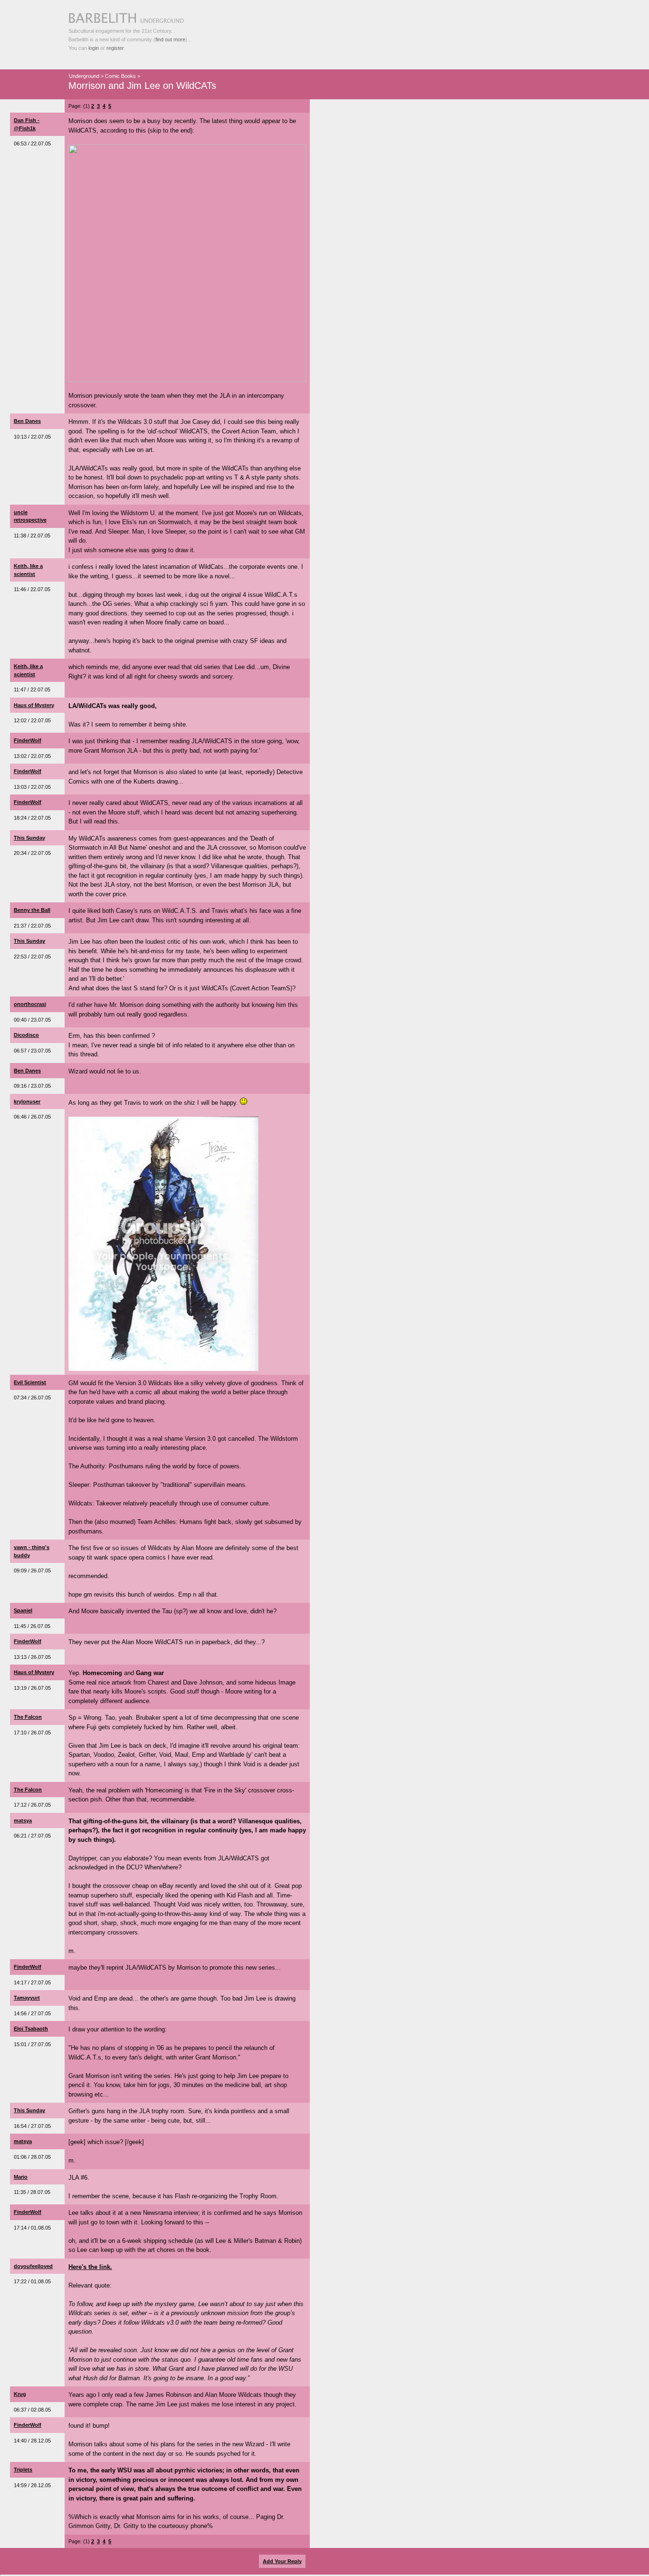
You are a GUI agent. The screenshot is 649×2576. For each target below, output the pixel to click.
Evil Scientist (30, 1382)
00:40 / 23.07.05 (32, 1020)
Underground (84, 76)
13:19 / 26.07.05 (32, 1688)
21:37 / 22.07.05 (32, 926)
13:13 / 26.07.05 (32, 1657)
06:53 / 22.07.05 (32, 144)
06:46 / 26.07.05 (32, 1117)
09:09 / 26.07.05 (32, 1570)
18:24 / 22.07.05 (32, 818)
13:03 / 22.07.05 (32, 787)
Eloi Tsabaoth (31, 2029)
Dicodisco (26, 1035)
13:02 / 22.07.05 (32, 756)
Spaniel (23, 1610)
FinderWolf (28, 740)
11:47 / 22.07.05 (32, 689)
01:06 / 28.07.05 (32, 2157)
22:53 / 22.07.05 (32, 957)
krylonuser (27, 1101)
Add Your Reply (282, 2561)
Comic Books (120, 76)
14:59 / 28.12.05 (32, 2485)
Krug (20, 2394)
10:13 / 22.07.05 (32, 437)
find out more (170, 39)
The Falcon (28, 1717)
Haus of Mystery (34, 705)
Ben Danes (27, 421)
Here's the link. (90, 2267)
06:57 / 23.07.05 (32, 1051)
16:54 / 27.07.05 (32, 2126)
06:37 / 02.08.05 (32, 2410)
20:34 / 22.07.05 (32, 853)
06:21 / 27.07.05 (32, 1836)
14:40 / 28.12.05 (32, 2441)
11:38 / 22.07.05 (32, 536)
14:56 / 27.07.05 (32, 2013)
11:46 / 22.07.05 (32, 589)
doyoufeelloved (33, 2266)
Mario (21, 2177)
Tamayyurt (27, 1998)
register (115, 48)
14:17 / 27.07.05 (32, 1982)
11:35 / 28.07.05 (32, 2192)
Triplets (23, 2470)
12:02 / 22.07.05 (32, 720)
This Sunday (29, 838)
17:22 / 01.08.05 (32, 2281)
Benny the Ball (32, 910)
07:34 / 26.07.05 (32, 1398)
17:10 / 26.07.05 (32, 1733)
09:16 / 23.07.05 (32, 1086)
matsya (23, 1820)
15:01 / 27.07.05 (32, 2044)
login (94, 48)
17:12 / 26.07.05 (32, 1805)
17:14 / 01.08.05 (32, 2228)
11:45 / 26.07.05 (32, 1626)
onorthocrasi (30, 1004)
